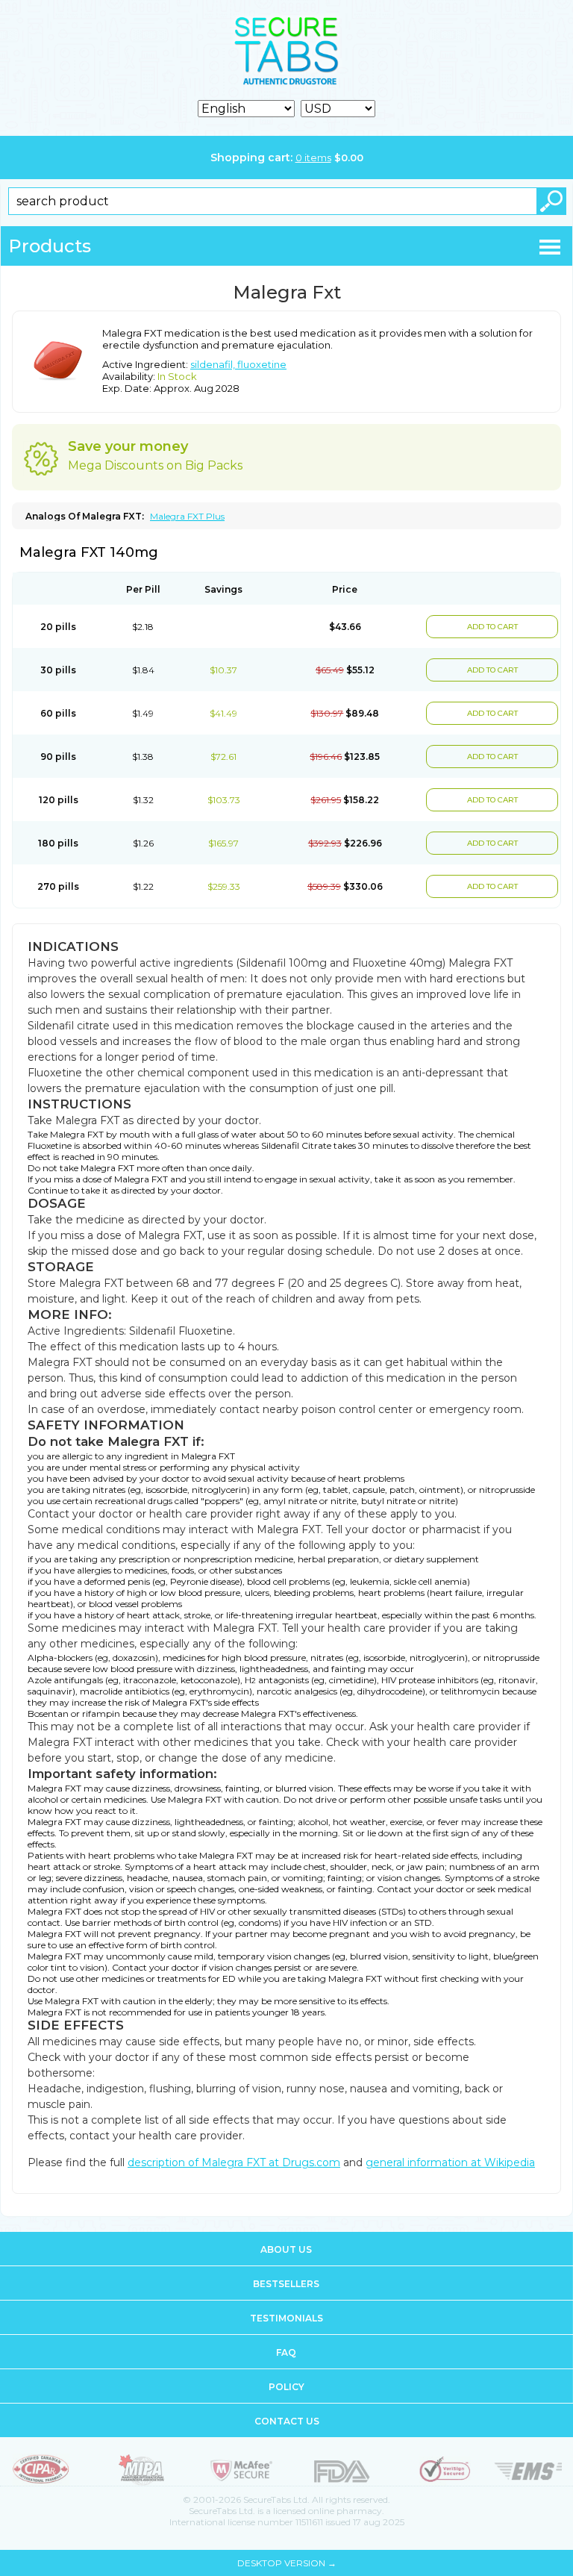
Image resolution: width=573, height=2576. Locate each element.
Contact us (287, 2421)
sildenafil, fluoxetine (238, 364)
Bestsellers (286, 2284)
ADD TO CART (492, 627)
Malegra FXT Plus (187, 516)
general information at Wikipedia (450, 2162)
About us (286, 2249)
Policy (286, 2387)
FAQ (286, 2352)
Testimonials (286, 2318)
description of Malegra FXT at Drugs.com (234, 2162)
